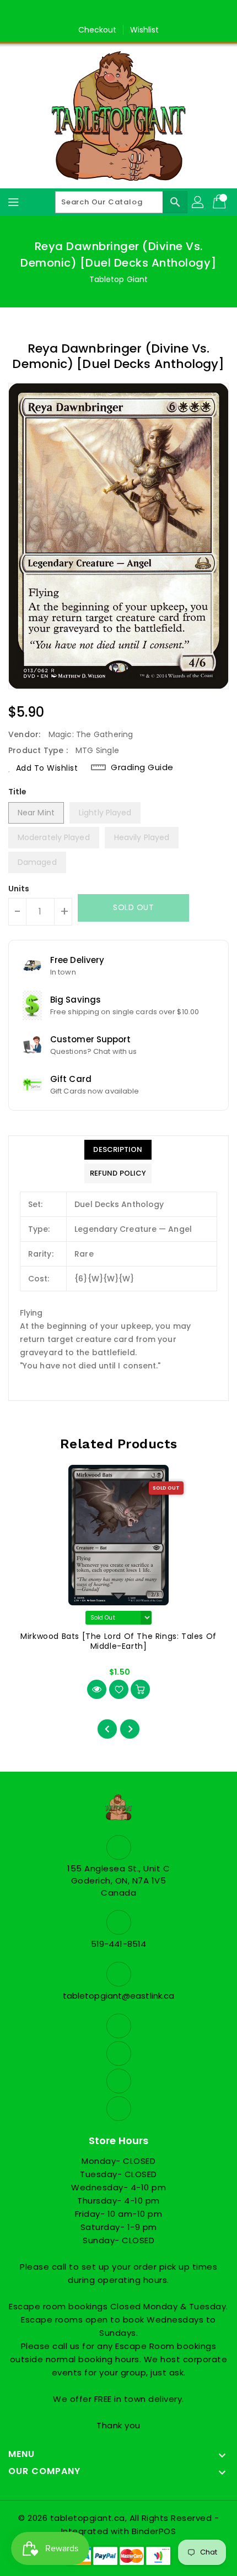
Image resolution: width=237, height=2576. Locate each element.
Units (19, 889)
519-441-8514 (118, 1944)
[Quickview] (97, 1689)
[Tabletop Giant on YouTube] (150, 13)
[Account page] (198, 202)
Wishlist (145, 30)
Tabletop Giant (118, 279)
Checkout (98, 30)
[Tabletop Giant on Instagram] (129, 13)
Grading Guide (142, 767)
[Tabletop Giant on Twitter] (108, 13)
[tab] (118, 1150)
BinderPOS (154, 2531)
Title (18, 792)
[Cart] (220, 202)
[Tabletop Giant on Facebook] (87, 13)
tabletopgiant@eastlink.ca (119, 1996)
